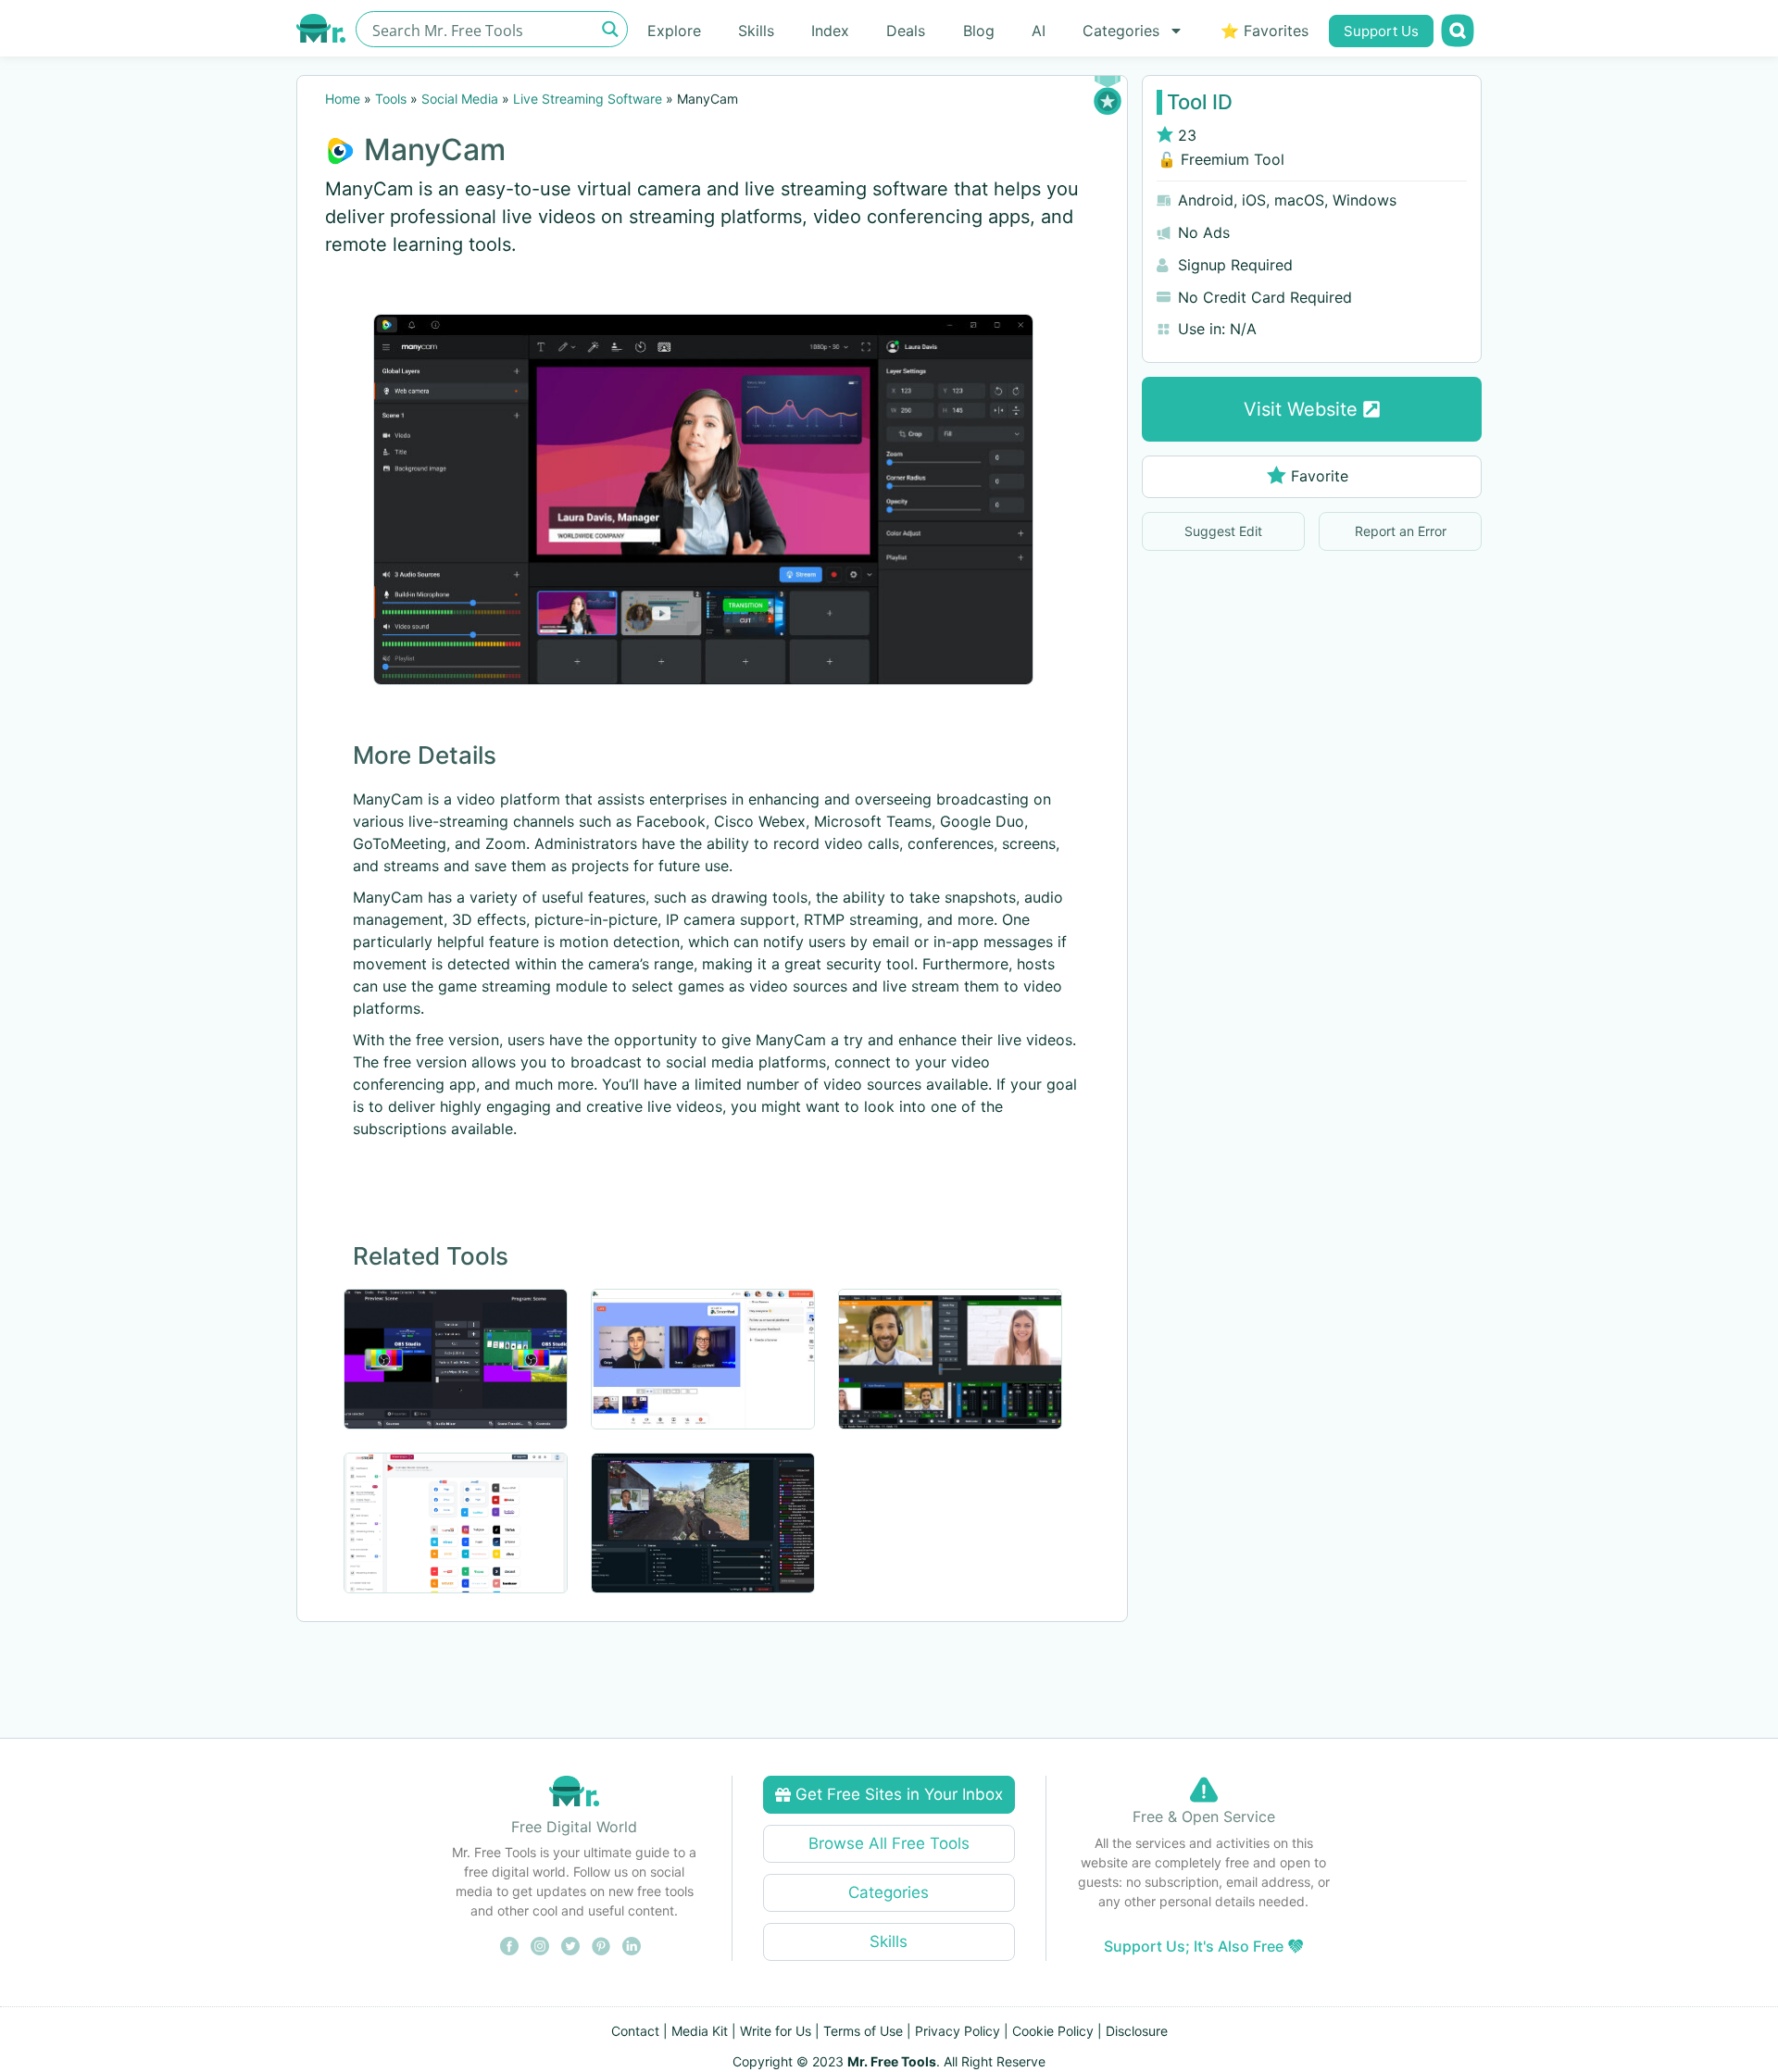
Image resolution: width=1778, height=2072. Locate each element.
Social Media (460, 99)
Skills (756, 31)
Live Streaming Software (588, 99)
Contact (635, 2031)
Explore (674, 31)
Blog (979, 31)
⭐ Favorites (1265, 31)
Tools (391, 99)
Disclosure (1137, 2031)
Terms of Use (863, 2031)
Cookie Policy (1053, 2031)
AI (1039, 31)
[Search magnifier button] (610, 29)
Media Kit (700, 2031)
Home (343, 99)
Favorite (1320, 476)
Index (830, 31)
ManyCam (435, 150)
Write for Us (776, 2031)
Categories (1121, 31)
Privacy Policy (958, 2031)
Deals (906, 31)
